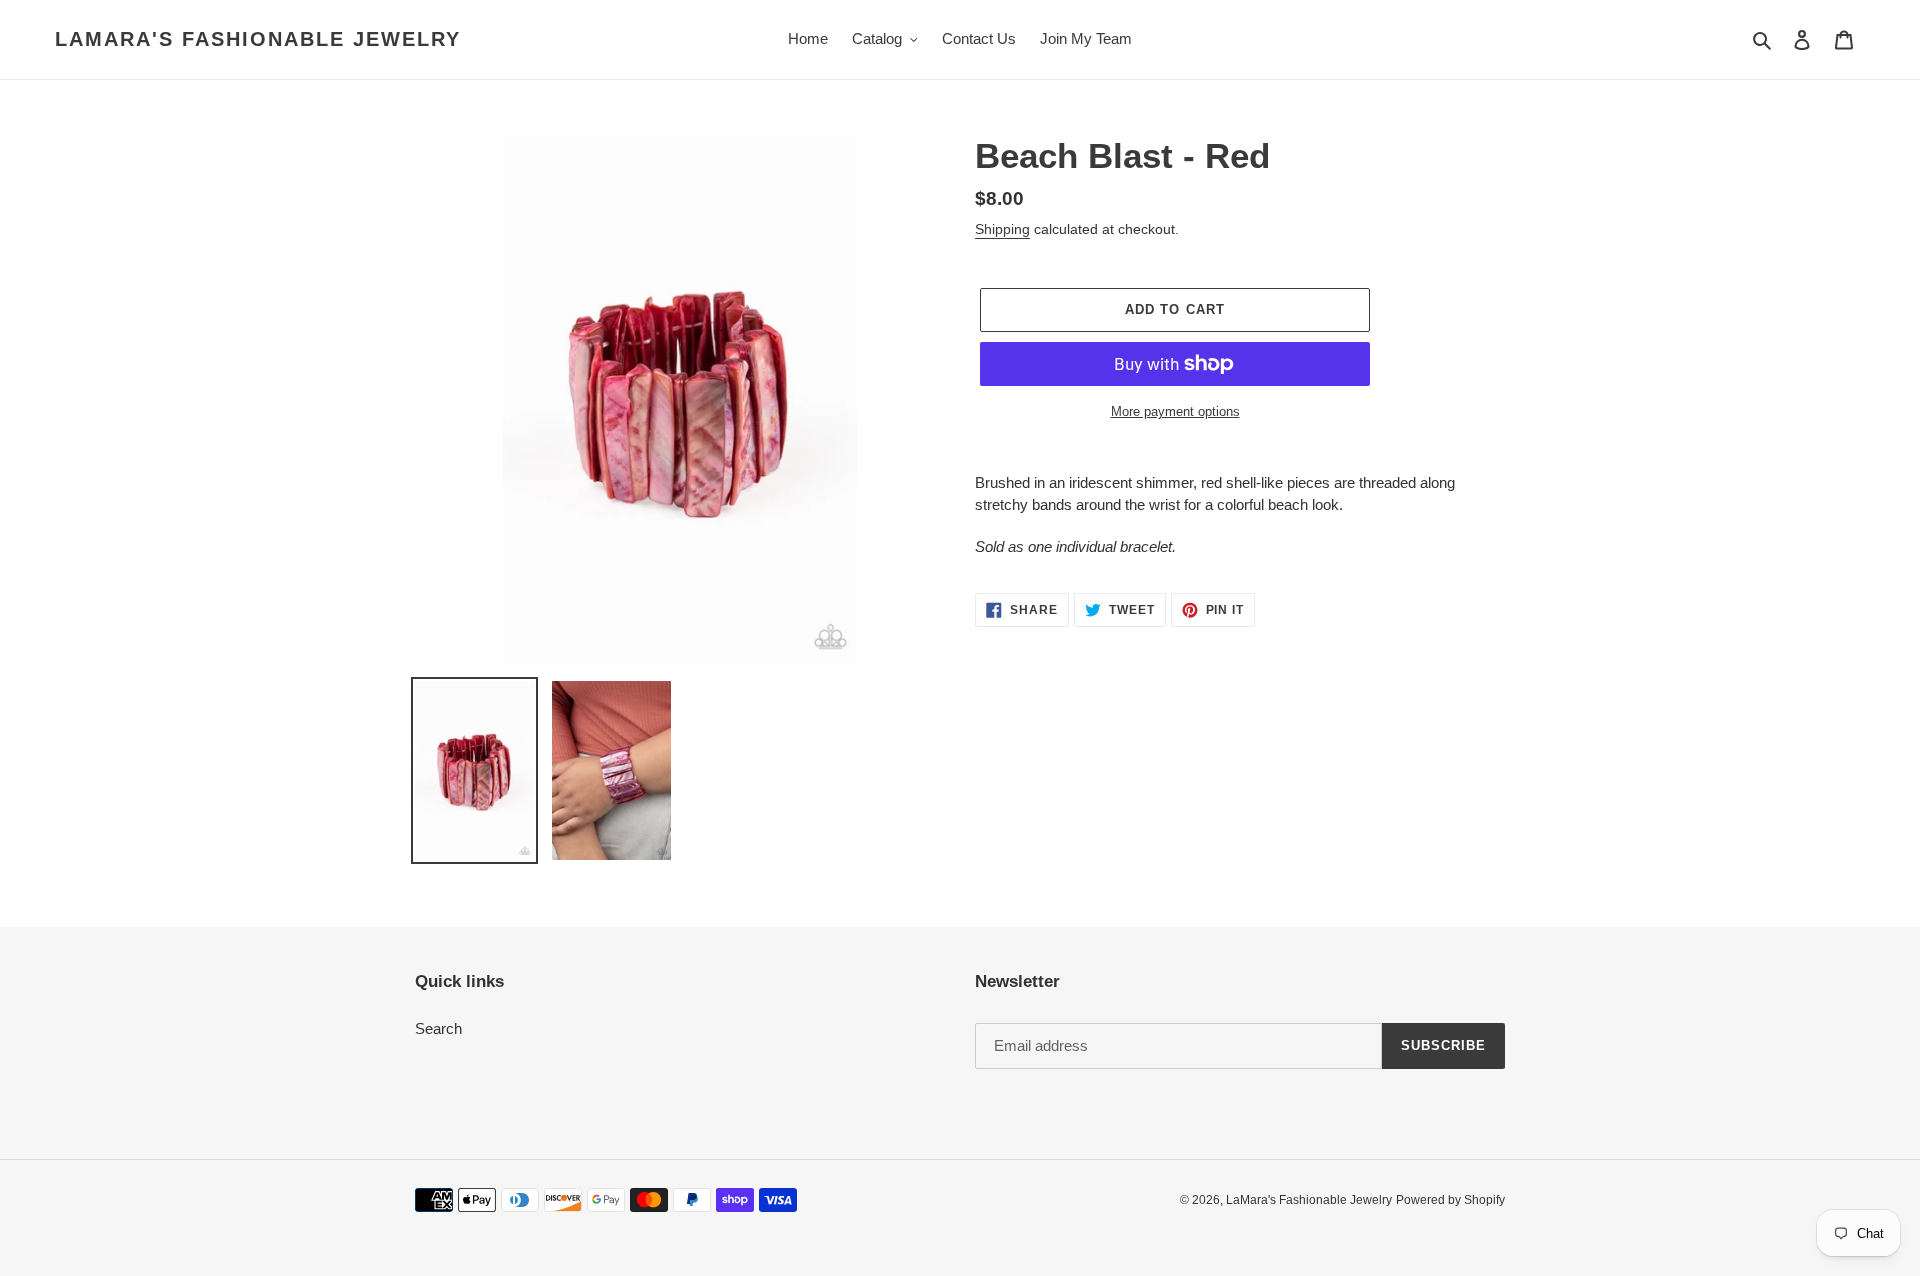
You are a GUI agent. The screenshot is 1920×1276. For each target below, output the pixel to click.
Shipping (1002, 229)
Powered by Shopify (1450, 1200)
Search (438, 1028)
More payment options (1175, 411)
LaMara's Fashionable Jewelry (258, 39)
